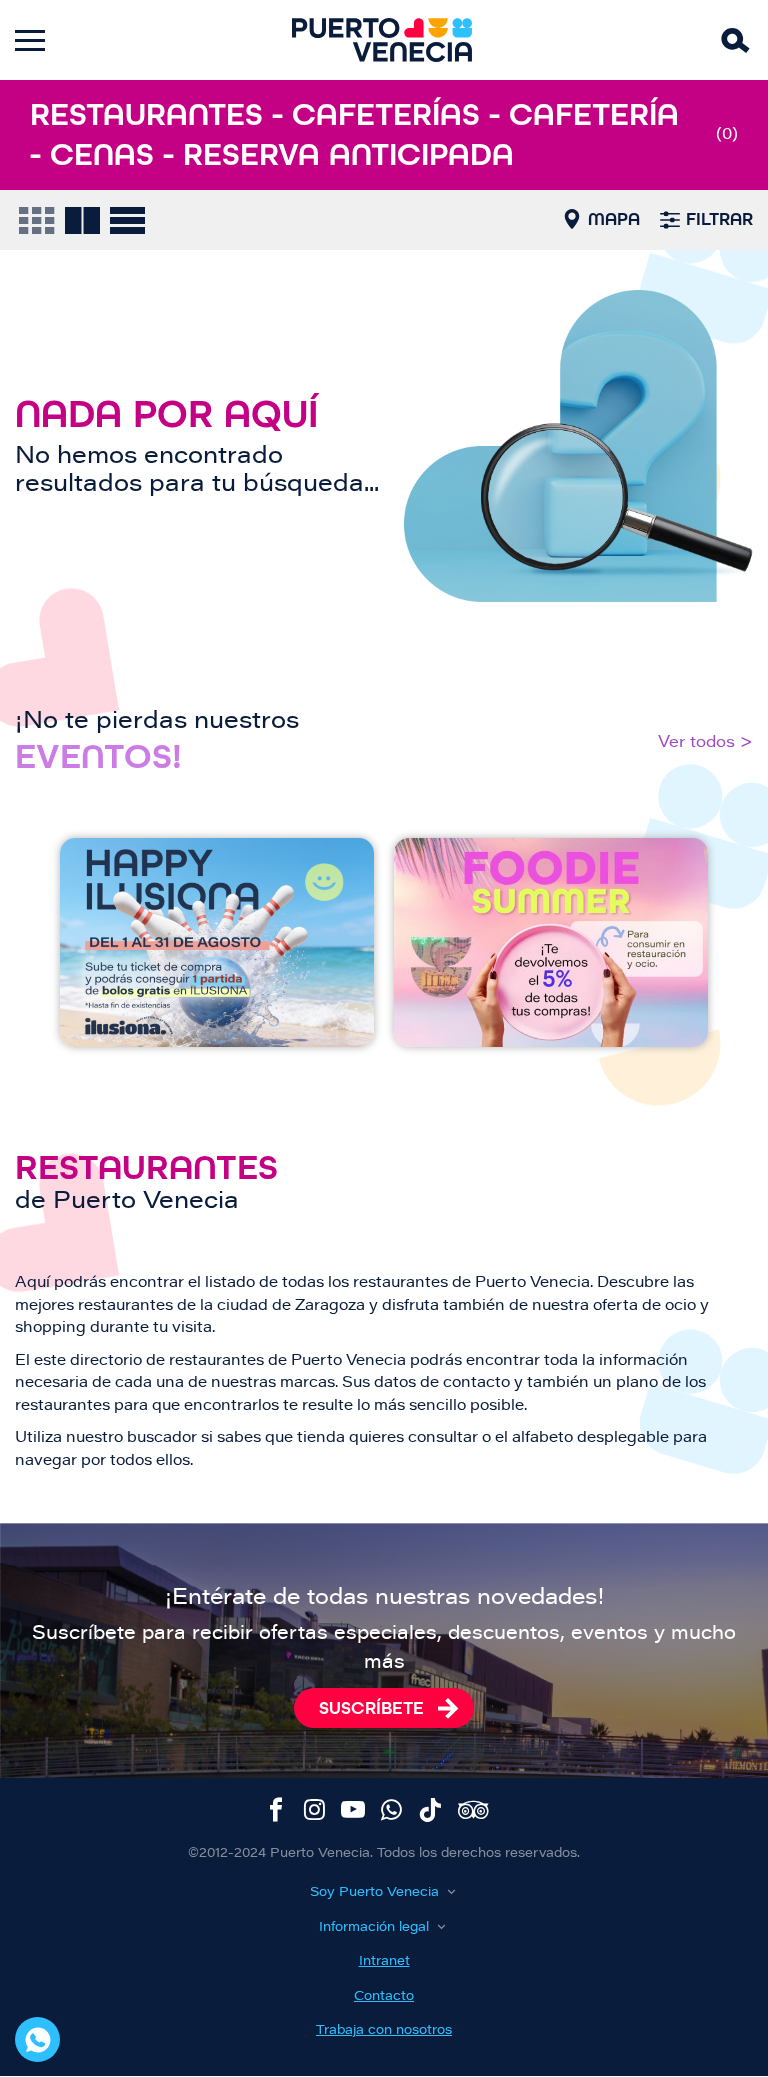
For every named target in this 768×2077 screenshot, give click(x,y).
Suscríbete (371, 1708)
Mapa (614, 219)
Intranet (384, 1961)
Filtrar (719, 219)
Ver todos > (705, 743)
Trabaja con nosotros (384, 2030)
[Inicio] (382, 40)
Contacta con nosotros (37, 2039)
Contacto (384, 1996)
